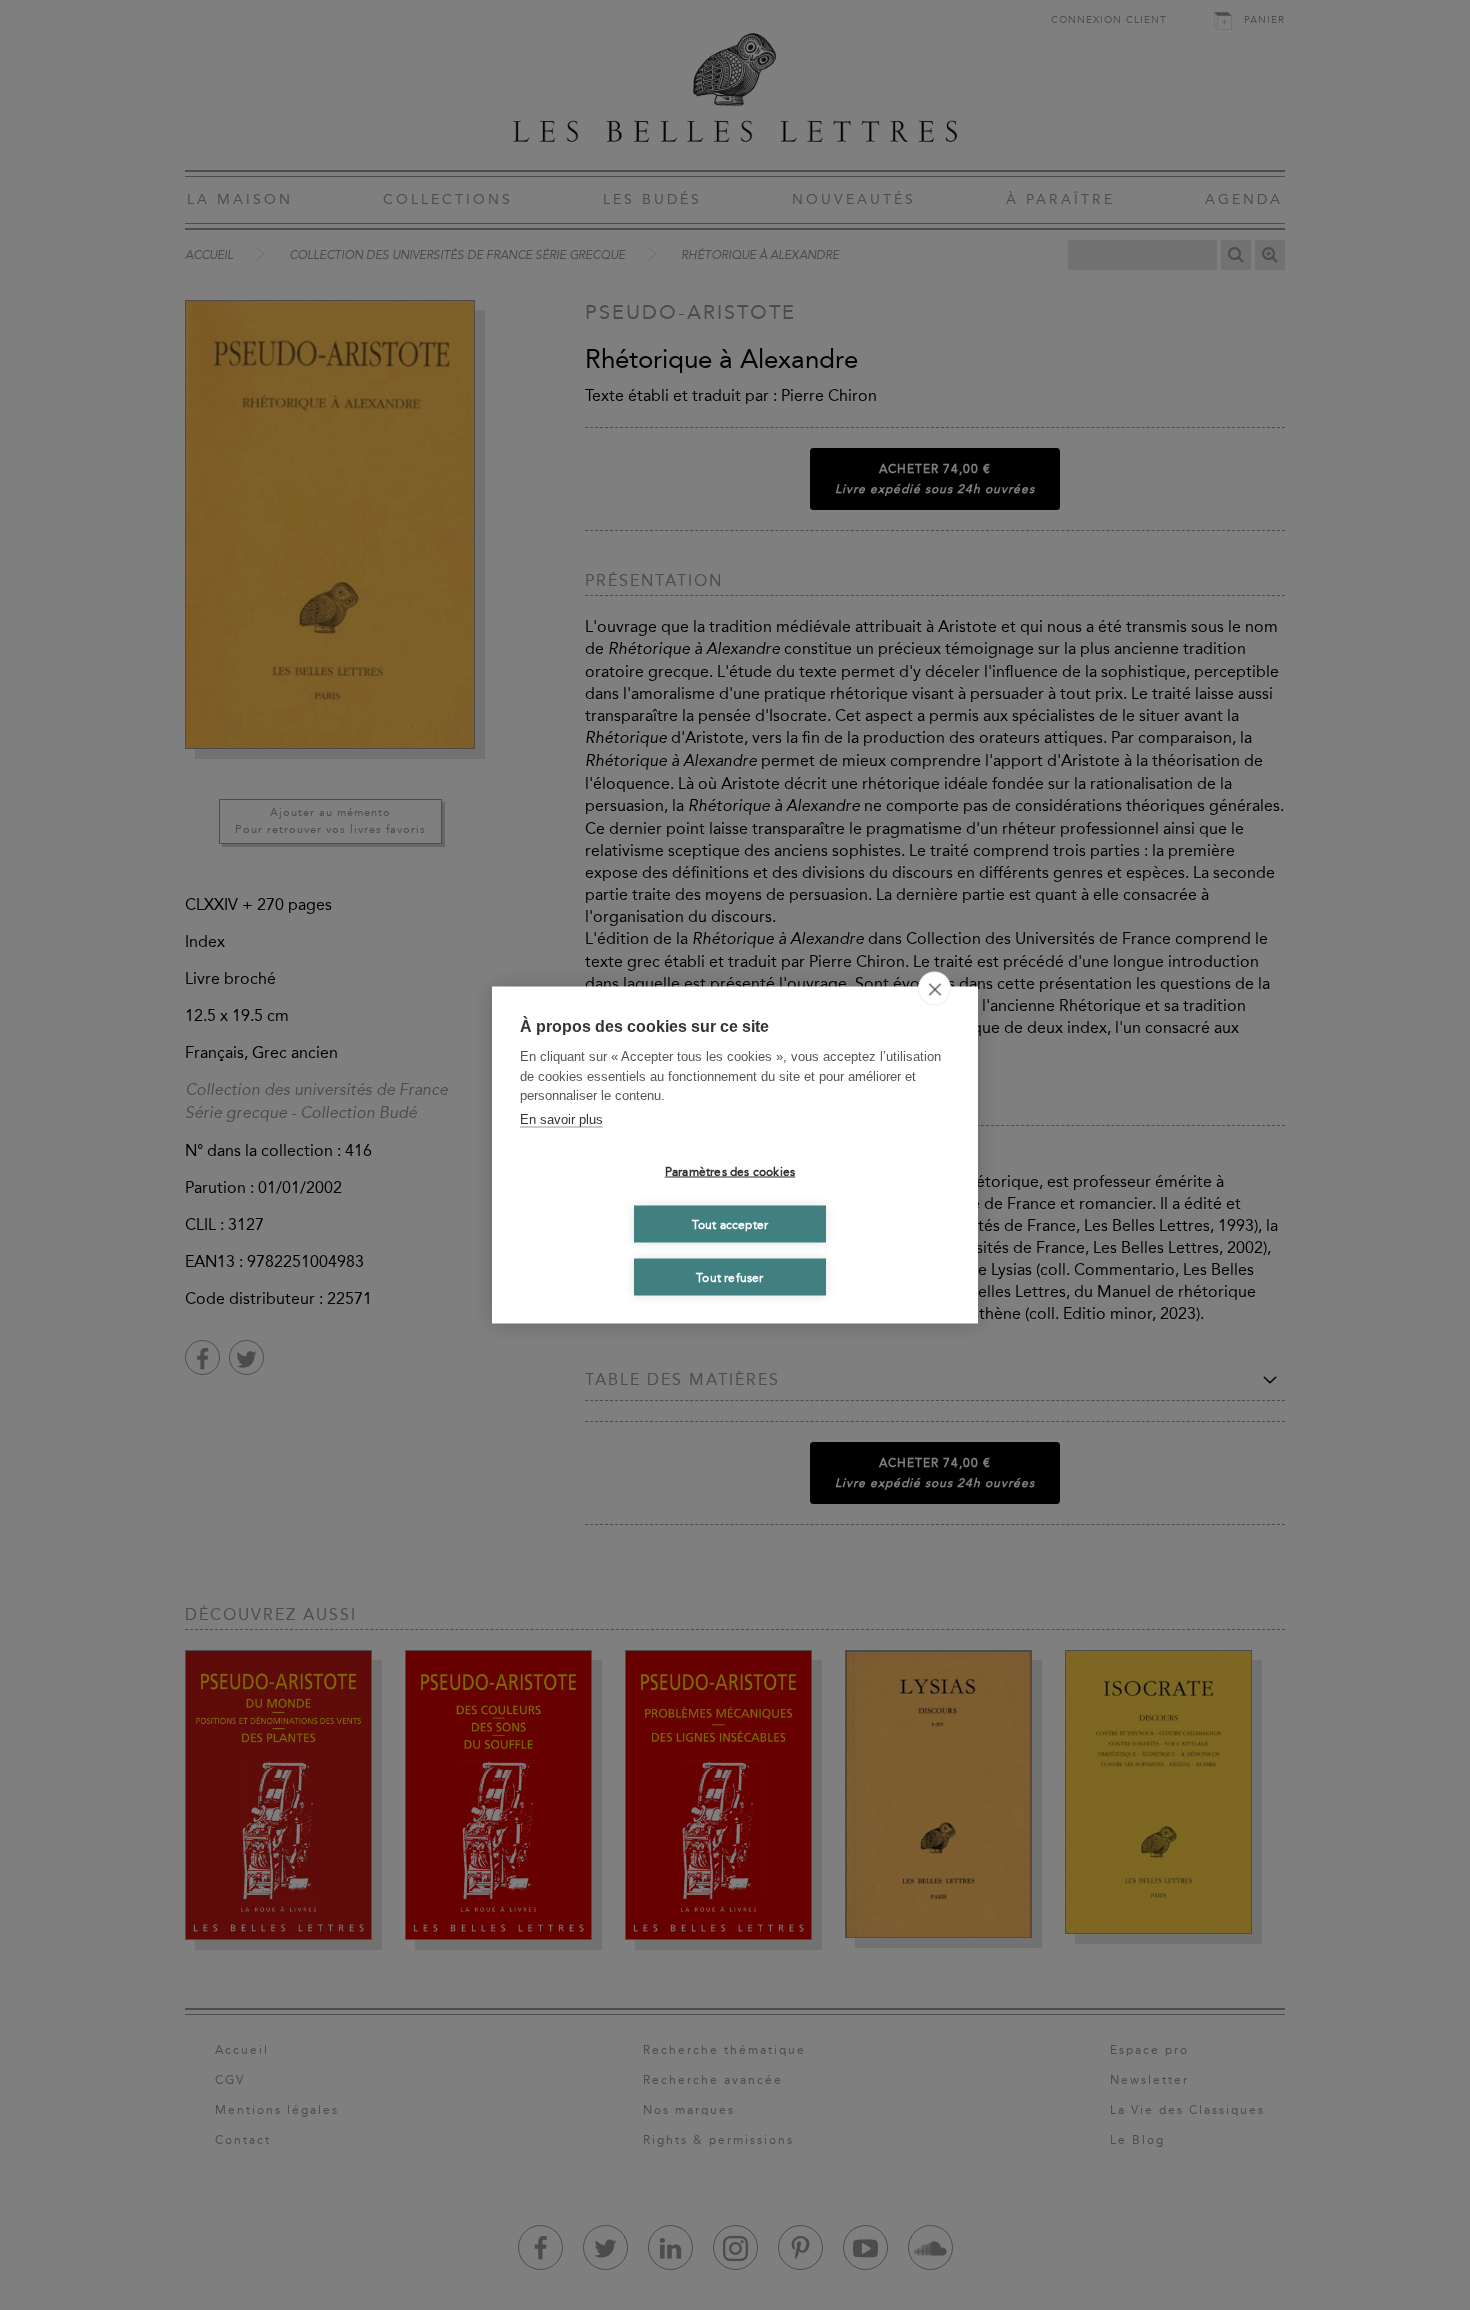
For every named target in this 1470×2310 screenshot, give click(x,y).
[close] (934, 989)
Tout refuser (729, 1277)
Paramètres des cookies (730, 1171)
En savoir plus (561, 1118)
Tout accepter (730, 1224)
